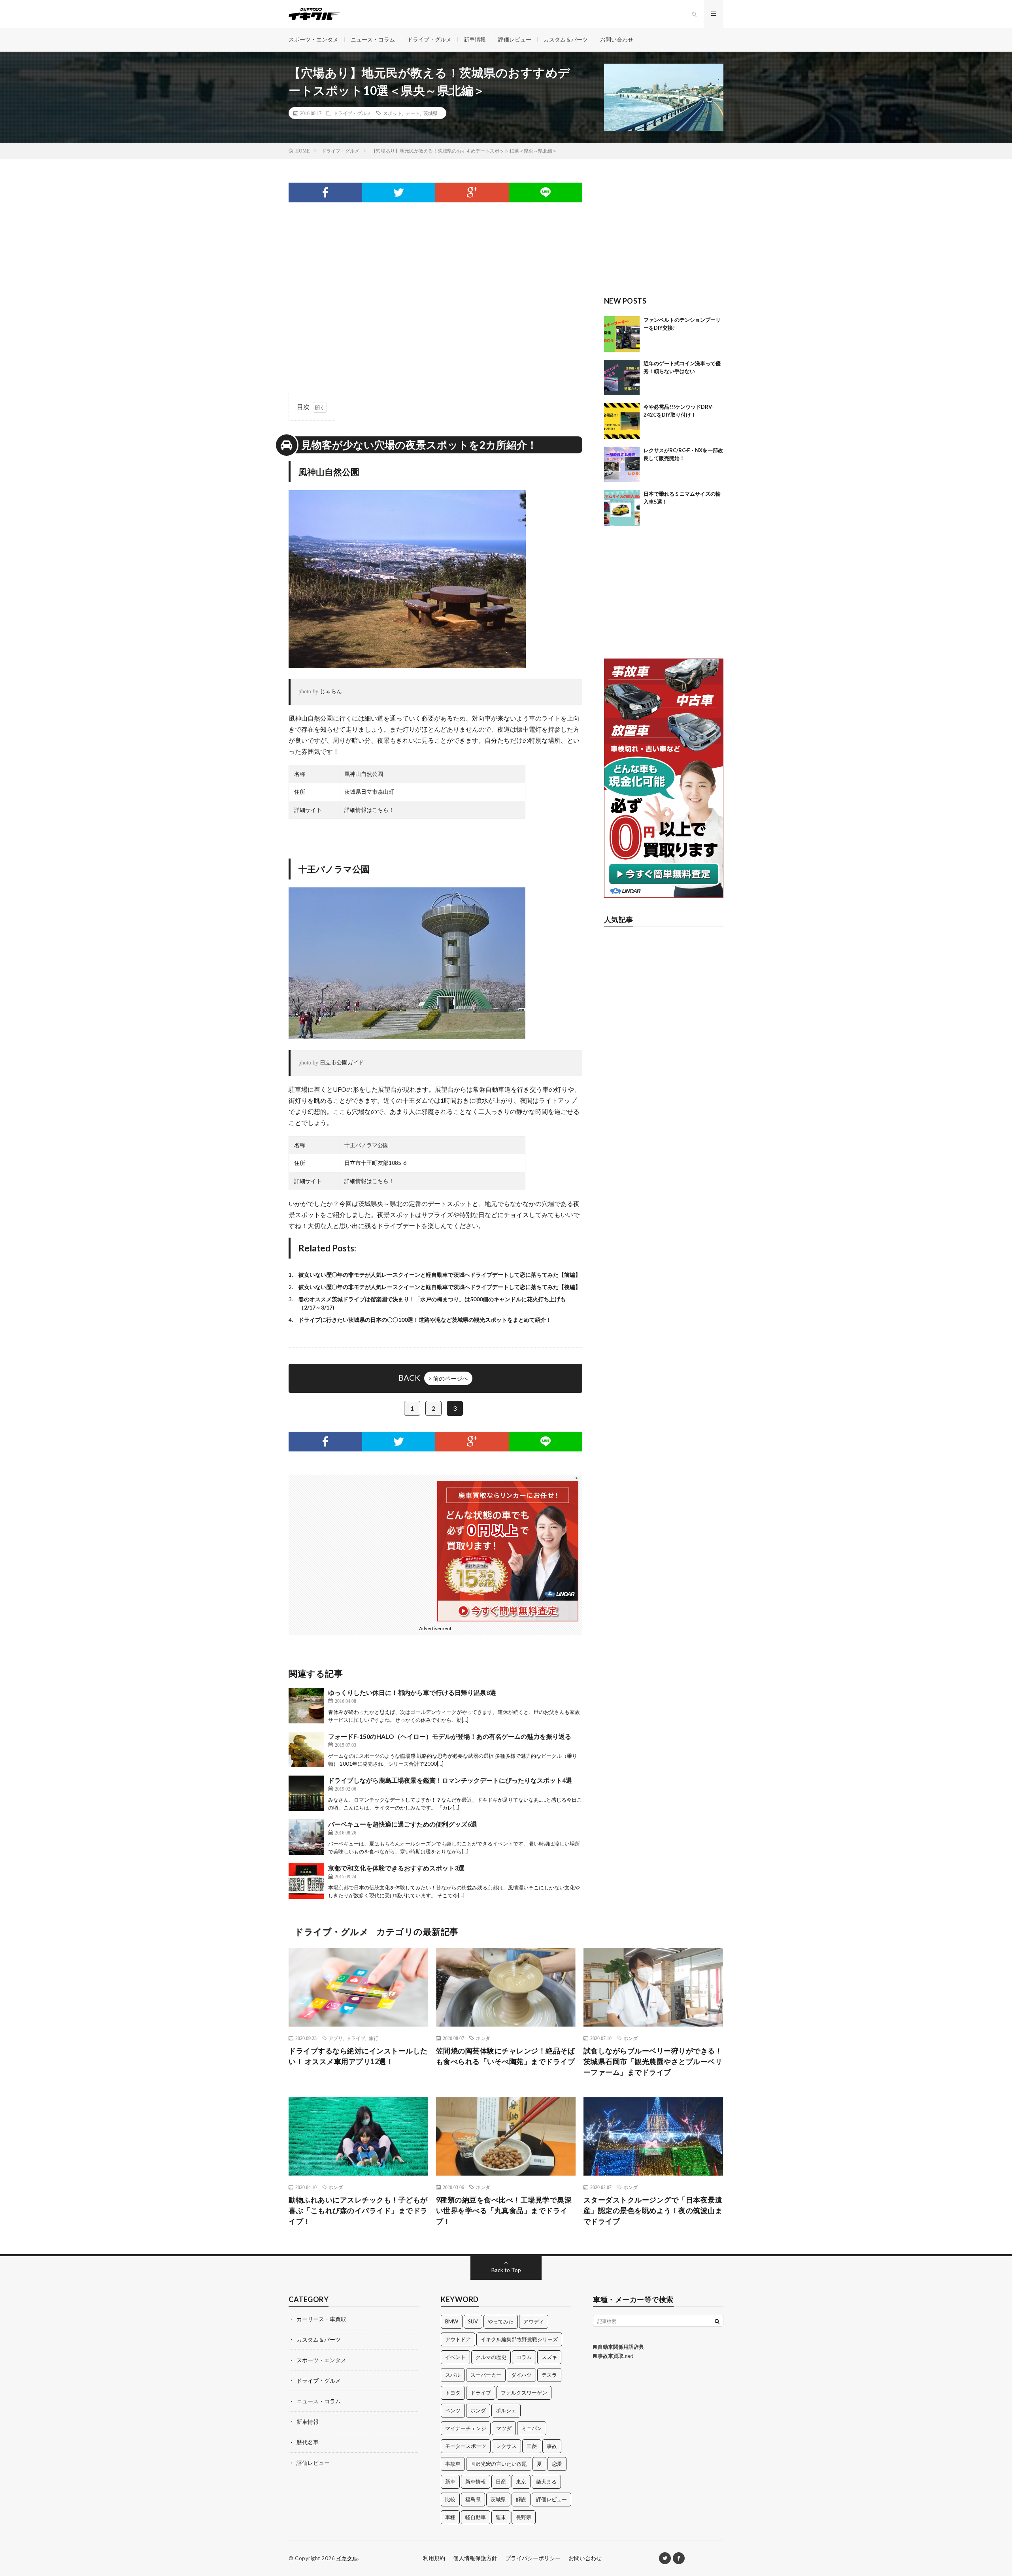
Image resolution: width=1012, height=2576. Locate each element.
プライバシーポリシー (533, 2558)
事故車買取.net (615, 2356)
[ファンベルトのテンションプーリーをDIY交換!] (622, 334)
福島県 (473, 2499)
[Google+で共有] (472, 192)
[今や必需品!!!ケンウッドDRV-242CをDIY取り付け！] (622, 421)
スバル (453, 2375)
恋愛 (557, 2464)
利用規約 (434, 2558)
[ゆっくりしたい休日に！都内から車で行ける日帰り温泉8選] (306, 1706)
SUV (473, 2321)
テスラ (549, 2375)
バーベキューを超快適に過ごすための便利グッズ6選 (403, 1824)
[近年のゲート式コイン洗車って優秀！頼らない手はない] (622, 377)
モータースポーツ (466, 2446)
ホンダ (483, 2038)
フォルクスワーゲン (524, 2393)
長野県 (524, 2517)
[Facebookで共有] (325, 192)
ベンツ (453, 2410)
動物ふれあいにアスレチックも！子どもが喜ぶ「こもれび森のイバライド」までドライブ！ (358, 2210)
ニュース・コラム (373, 39)
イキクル (347, 2558)
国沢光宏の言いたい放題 (499, 2464)
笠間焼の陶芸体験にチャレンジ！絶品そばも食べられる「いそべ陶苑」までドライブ (506, 2056)
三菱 (532, 2446)
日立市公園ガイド (342, 1063)
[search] (717, 2321)
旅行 (374, 2038)
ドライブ (356, 2038)
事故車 (453, 2464)
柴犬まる (546, 2482)
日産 (501, 2482)
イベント (455, 2357)
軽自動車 (476, 2517)
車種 (450, 2517)
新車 (450, 2482)
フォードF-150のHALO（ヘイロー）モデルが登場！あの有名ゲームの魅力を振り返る (450, 1736)
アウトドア (458, 2339)
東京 (521, 2482)
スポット (393, 113)
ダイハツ (521, 2375)
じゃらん (331, 692)
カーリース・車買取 (321, 2319)
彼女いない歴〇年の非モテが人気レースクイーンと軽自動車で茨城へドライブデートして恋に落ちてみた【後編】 (440, 1287)
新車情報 (475, 39)
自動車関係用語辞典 (620, 2347)
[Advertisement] (435, 281)
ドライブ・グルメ (429, 39)
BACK (433, 1378)
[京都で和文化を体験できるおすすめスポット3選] (306, 1881)
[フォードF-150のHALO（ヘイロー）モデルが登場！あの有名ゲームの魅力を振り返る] (306, 1749)
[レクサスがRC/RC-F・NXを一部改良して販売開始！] (622, 464)
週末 (501, 2517)
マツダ (504, 2428)
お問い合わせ (617, 39)
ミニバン (532, 2428)
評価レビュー (515, 39)
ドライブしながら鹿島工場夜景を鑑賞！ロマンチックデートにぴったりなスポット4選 (450, 1780)
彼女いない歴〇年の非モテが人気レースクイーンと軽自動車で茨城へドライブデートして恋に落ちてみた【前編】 (440, 1275)
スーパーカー (486, 2375)
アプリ (336, 2038)
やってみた (501, 2321)
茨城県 (430, 113)
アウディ (534, 2321)
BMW (452, 2321)
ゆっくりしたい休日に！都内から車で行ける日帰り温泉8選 (412, 1692)
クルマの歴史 (491, 2357)
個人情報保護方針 (475, 2558)
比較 (450, 2499)
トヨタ (453, 2393)
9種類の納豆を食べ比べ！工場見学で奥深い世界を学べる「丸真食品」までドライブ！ (504, 2210)
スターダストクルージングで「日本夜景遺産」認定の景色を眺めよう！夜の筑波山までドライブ (653, 2210)
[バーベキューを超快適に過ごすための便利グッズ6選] (306, 1837)
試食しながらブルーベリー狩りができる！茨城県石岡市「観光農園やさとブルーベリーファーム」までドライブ (653, 2061)
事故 (552, 2446)
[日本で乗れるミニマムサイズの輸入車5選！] (622, 508)
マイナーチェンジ (466, 2428)
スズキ (549, 2357)
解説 (521, 2499)
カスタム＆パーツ (566, 39)
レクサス (506, 2446)
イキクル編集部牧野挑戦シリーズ (519, 2339)
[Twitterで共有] (399, 192)
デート (413, 113)
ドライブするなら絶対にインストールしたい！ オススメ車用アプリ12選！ (358, 2056)
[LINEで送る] (546, 192)
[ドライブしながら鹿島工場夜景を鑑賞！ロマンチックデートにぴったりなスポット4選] (306, 1793)
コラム (524, 2357)
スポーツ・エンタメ (313, 39)
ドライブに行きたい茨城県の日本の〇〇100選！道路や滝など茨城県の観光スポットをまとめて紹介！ (425, 1320)
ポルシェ (506, 2410)
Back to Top (506, 2270)
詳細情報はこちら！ (369, 810)
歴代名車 (308, 2442)
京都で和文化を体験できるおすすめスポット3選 (396, 1868)
